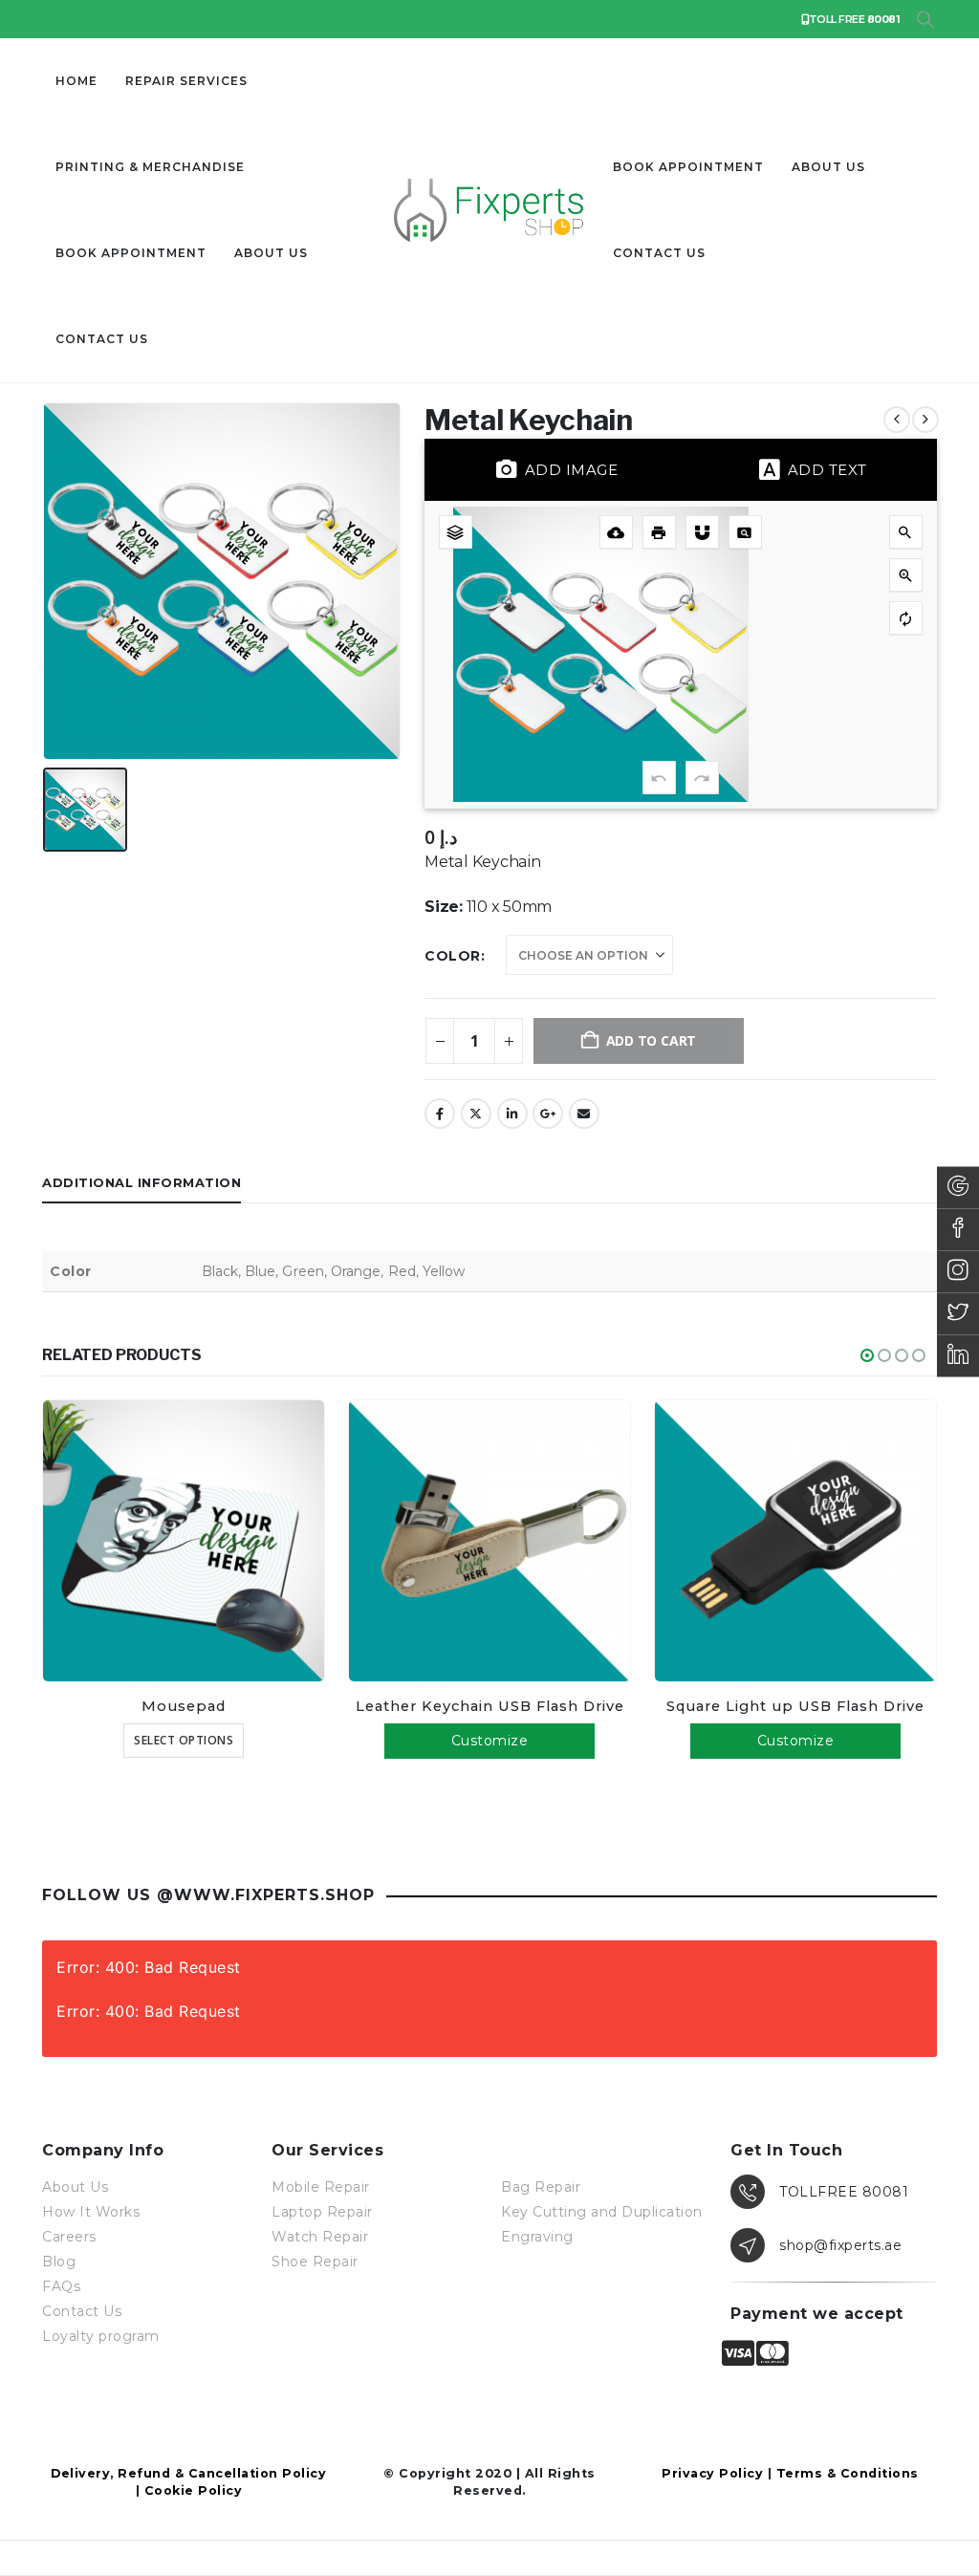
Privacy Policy (712, 2473)
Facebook (440, 1114)
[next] (925, 420)
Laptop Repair (322, 2212)
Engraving (537, 2237)
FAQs (61, 2286)
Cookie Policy (194, 2490)
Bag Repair (541, 2187)
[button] (925, 20)
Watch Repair (320, 2237)
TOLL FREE (854, 19)
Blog (59, 2262)
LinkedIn (512, 1114)
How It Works (91, 2212)
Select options (184, 1740)
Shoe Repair (315, 2262)
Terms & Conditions (848, 2473)
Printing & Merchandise (150, 167)
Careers (69, 2237)
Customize (490, 1741)
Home (76, 81)
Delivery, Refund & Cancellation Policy (188, 2473)
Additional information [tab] (141, 1182)
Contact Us (82, 2311)
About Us (271, 253)
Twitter (476, 1114)
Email (584, 1114)
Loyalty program (101, 2336)
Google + (548, 1114)
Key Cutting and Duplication (602, 2212)
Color (453, 956)
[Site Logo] (489, 210)
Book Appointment (131, 253)
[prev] (897, 420)
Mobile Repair (321, 2187)
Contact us (102, 339)
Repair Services (186, 81)
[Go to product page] (184, 1541)
